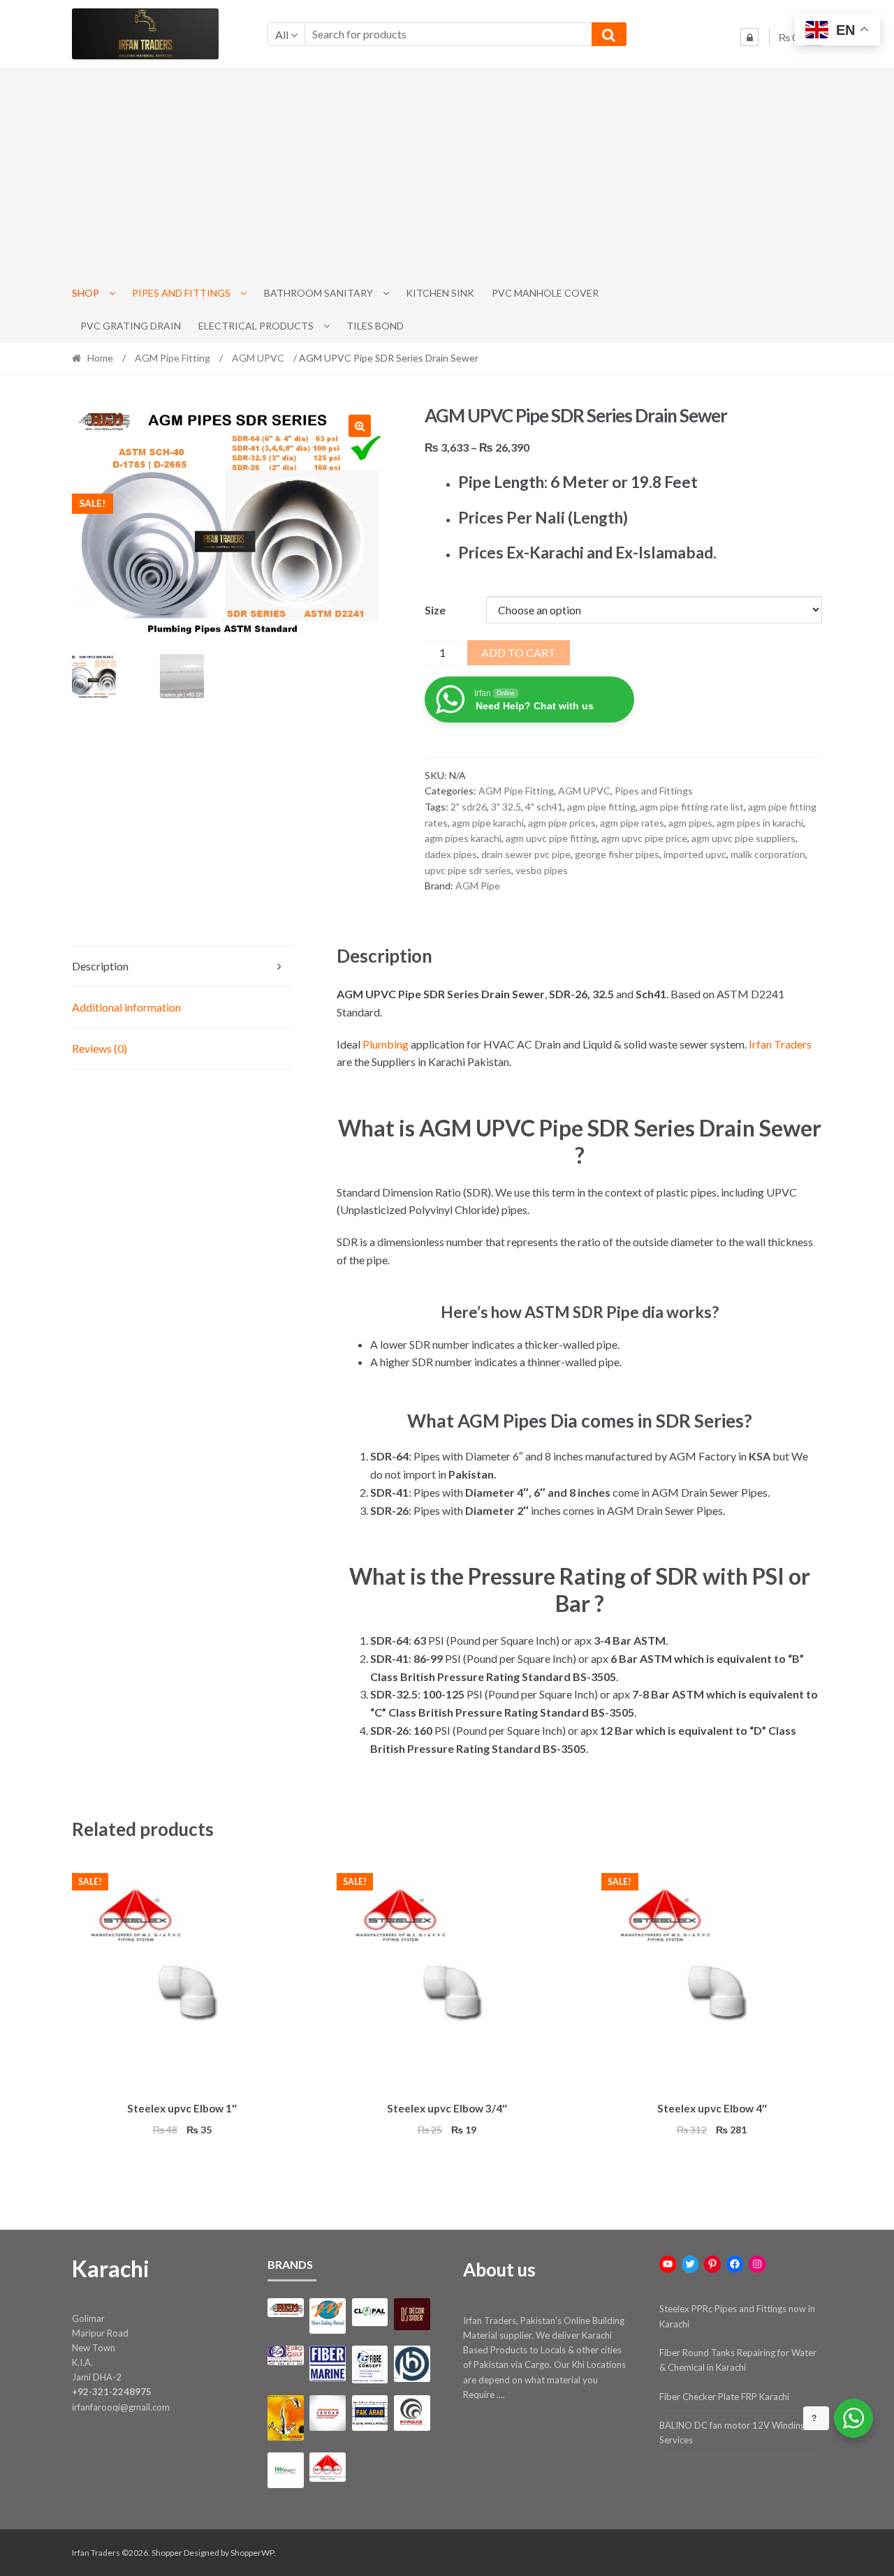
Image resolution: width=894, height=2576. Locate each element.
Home (100, 358)
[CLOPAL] (370, 2312)
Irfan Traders (780, 1044)
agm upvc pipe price (644, 838)
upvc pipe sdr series (468, 870)
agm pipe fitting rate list (692, 807)
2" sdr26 (469, 807)
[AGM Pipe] (285, 2308)
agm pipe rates (632, 823)
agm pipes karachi (463, 838)
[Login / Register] (749, 37)
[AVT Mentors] (327, 2316)
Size (435, 610)
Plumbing (386, 1044)
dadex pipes (451, 854)
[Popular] (412, 2413)
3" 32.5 (506, 807)
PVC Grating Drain (131, 326)
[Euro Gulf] (285, 2355)
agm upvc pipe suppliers (743, 838)
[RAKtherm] (285, 2470)
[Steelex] (327, 2467)
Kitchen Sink (440, 293)
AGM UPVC (258, 358)
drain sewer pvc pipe (526, 854)
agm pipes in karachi (760, 823)
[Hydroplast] (412, 2363)
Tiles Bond (375, 326)
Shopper (167, 2553)
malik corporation (768, 854)
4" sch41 (544, 807)
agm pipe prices (562, 823)
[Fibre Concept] (370, 2364)
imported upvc (695, 854)
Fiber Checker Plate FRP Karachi (724, 2397)
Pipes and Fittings (181, 293)
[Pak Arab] (370, 2413)
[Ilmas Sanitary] (285, 2418)
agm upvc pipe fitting (551, 838)
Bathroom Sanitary (318, 293)
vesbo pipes (542, 870)
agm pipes (690, 823)
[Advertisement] (447, 172)
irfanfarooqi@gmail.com (121, 2407)
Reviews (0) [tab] (100, 1048)
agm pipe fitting (601, 807)
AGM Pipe (478, 886)
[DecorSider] (412, 2314)
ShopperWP (252, 2553)
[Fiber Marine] (327, 2363)
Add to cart (519, 652)
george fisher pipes (617, 854)
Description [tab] (100, 966)
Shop (86, 293)
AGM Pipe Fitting (173, 358)
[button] (360, 426)
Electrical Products (256, 326)
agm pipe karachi (488, 823)
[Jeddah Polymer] (327, 2413)
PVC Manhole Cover (545, 293)
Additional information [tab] (126, 1007)
